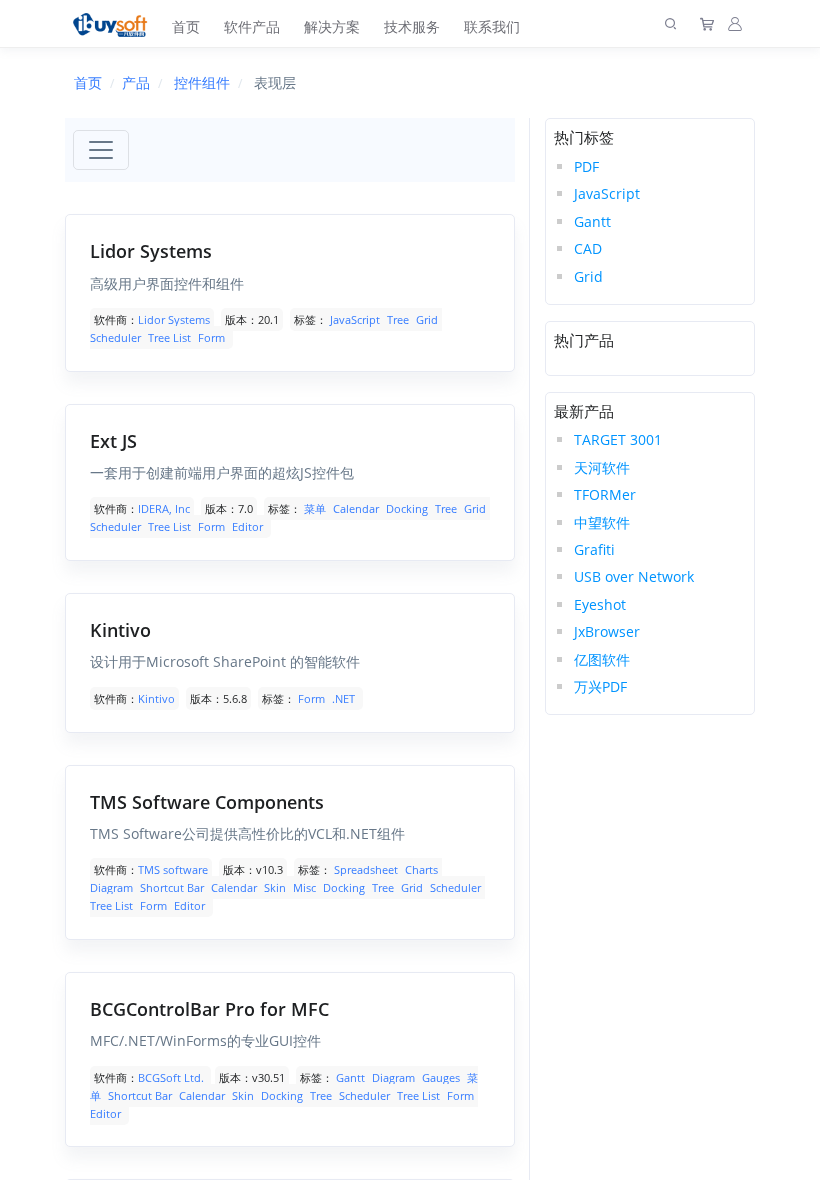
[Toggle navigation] (101, 150)
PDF (586, 166)
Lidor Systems (174, 319)
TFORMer (605, 494)
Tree (398, 319)
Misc (304, 887)
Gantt (350, 1077)
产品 (136, 82)
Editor (247, 526)
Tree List (169, 337)
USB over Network (634, 576)
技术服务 (412, 26)
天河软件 (602, 467)
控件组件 (202, 82)
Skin (275, 887)
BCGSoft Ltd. (172, 1077)
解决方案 (332, 26)
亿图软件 (602, 659)
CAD (588, 248)
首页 (186, 26)
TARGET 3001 (618, 439)
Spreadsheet (366, 869)
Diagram (111, 887)
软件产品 (252, 26)
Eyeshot (600, 604)
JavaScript (355, 319)
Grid (427, 319)
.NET (343, 698)
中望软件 (602, 522)
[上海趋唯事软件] (114, 23)
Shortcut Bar (172, 887)
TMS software (173, 869)
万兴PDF (600, 686)
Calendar (356, 508)
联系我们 (492, 26)
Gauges (441, 1077)
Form (211, 337)
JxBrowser (607, 631)
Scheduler (115, 337)
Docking (407, 508)
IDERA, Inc (164, 508)
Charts (421, 869)
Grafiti (594, 549)
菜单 (315, 508)
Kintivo (156, 698)
